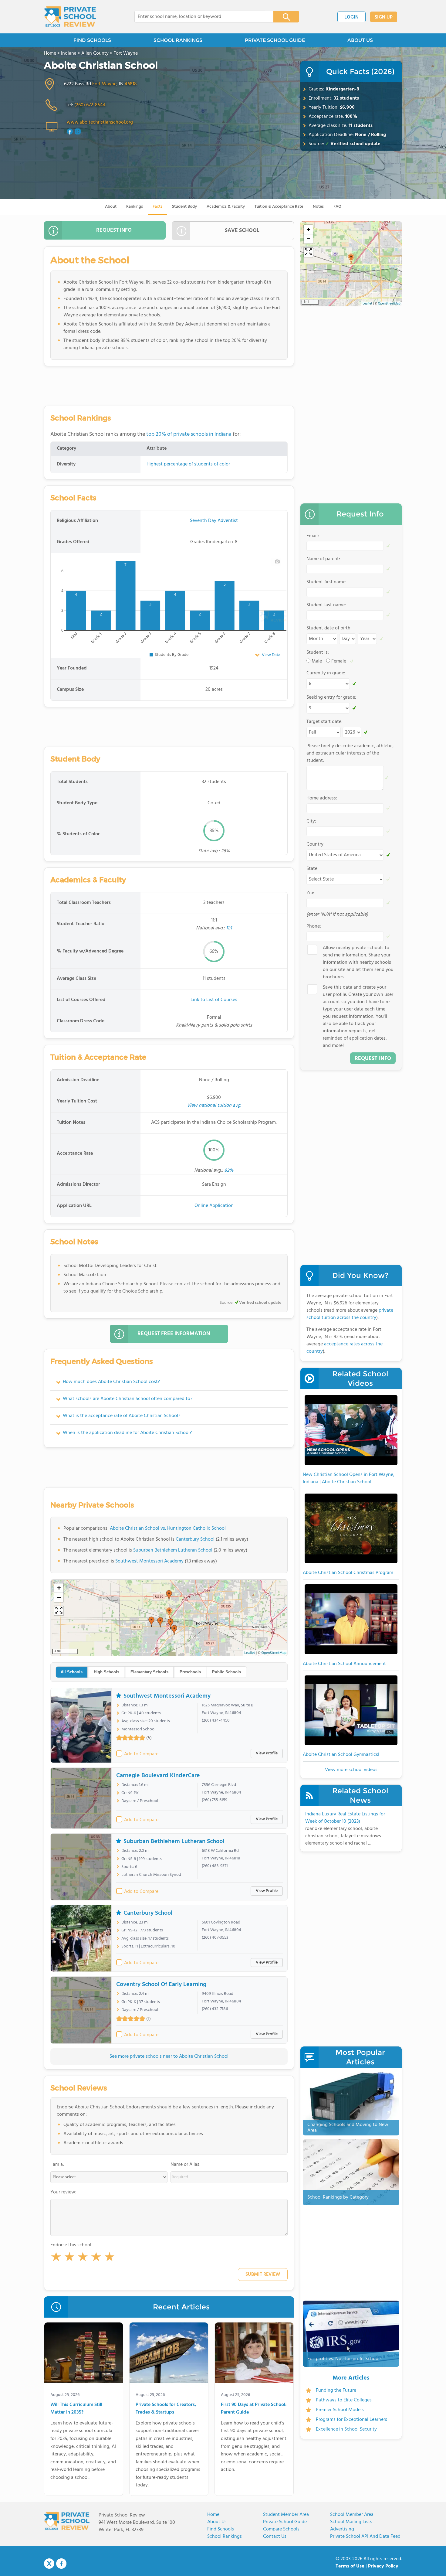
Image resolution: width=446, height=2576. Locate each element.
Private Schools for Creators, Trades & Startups (166, 2409)
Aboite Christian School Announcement (344, 1664)
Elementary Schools (149, 1672)
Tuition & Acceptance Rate (279, 207)
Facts (157, 207)
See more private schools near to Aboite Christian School (169, 2056)
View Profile (267, 1753)
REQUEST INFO (114, 230)
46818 (131, 84)
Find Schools (221, 2529)
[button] (56, 2258)
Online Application (214, 1206)
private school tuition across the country (350, 1314)
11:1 (229, 928)
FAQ (337, 207)
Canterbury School (195, 1539)
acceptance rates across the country (345, 1348)
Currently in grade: (326, 673)
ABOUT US (360, 40)
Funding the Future (336, 2390)
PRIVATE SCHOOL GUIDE (275, 40)
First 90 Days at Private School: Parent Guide (254, 2409)
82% (229, 1170)
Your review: (63, 2192)
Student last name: (326, 605)
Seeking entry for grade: (331, 697)
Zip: (310, 893)
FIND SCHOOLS (92, 40)
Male (317, 661)
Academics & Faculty (226, 207)
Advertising (342, 2529)
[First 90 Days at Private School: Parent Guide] (254, 2354)
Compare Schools (281, 2529)
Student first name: (326, 582)
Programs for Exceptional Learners (351, 2420)
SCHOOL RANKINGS (178, 40)
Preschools (190, 1672)
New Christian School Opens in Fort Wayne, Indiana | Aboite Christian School (349, 1478)
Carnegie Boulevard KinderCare (158, 1776)
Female (339, 661)
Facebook (61, 2564)
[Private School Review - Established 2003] (70, 17)
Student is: (318, 653)
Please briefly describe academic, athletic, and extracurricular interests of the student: (350, 753)
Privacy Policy (383, 2566)
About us (217, 2522)
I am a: (57, 2165)
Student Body (184, 207)
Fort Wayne (104, 84)
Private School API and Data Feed (365, 2537)
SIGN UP (384, 17)
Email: (313, 536)
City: (311, 821)
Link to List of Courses (214, 1000)
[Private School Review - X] (49, 2564)
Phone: (314, 926)
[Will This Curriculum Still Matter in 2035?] (84, 2354)
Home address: (322, 798)
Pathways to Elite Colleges (344, 2400)
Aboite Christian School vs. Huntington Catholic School (168, 1528)
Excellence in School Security (346, 2429)
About (111, 207)
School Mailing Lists (351, 2522)
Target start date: (324, 722)
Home (213, 2515)
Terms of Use (350, 2566)
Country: (316, 844)
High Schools (106, 1672)
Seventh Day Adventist (214, 521)
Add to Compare (141, 1754)
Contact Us (275, 2537)
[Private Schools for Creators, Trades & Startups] (169, 2354)
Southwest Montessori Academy (149, 1561)
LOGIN (351, 17)
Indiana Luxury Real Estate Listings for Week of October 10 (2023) (345, 1818)
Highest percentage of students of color (188, 464)
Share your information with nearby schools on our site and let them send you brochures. (358, 963)
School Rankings (225, 2537)
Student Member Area (286, 2515)
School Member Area (352, 2515)
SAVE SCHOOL (242, 231)
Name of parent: (323, 559)
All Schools (72, 1672)
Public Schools (226, 1672)
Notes (318, 207)
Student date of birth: (329, 628)
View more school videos (351, 1770)
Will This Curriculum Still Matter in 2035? (76, 2409)
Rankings (135, 207)
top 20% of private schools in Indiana (189, 434)
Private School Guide (285, 2522)
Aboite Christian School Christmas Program (348, 1573)
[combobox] (200, 17)
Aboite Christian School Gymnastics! (341, 1755)
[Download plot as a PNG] (277, 561)
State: (313, 869)
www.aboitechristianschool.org (100, 122)
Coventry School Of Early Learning (161, 1985)
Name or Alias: (186, 2165)
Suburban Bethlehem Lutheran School (173, 1550)
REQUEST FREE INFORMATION (174, 1334)
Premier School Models (340, 2410)
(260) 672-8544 (90, 105)
